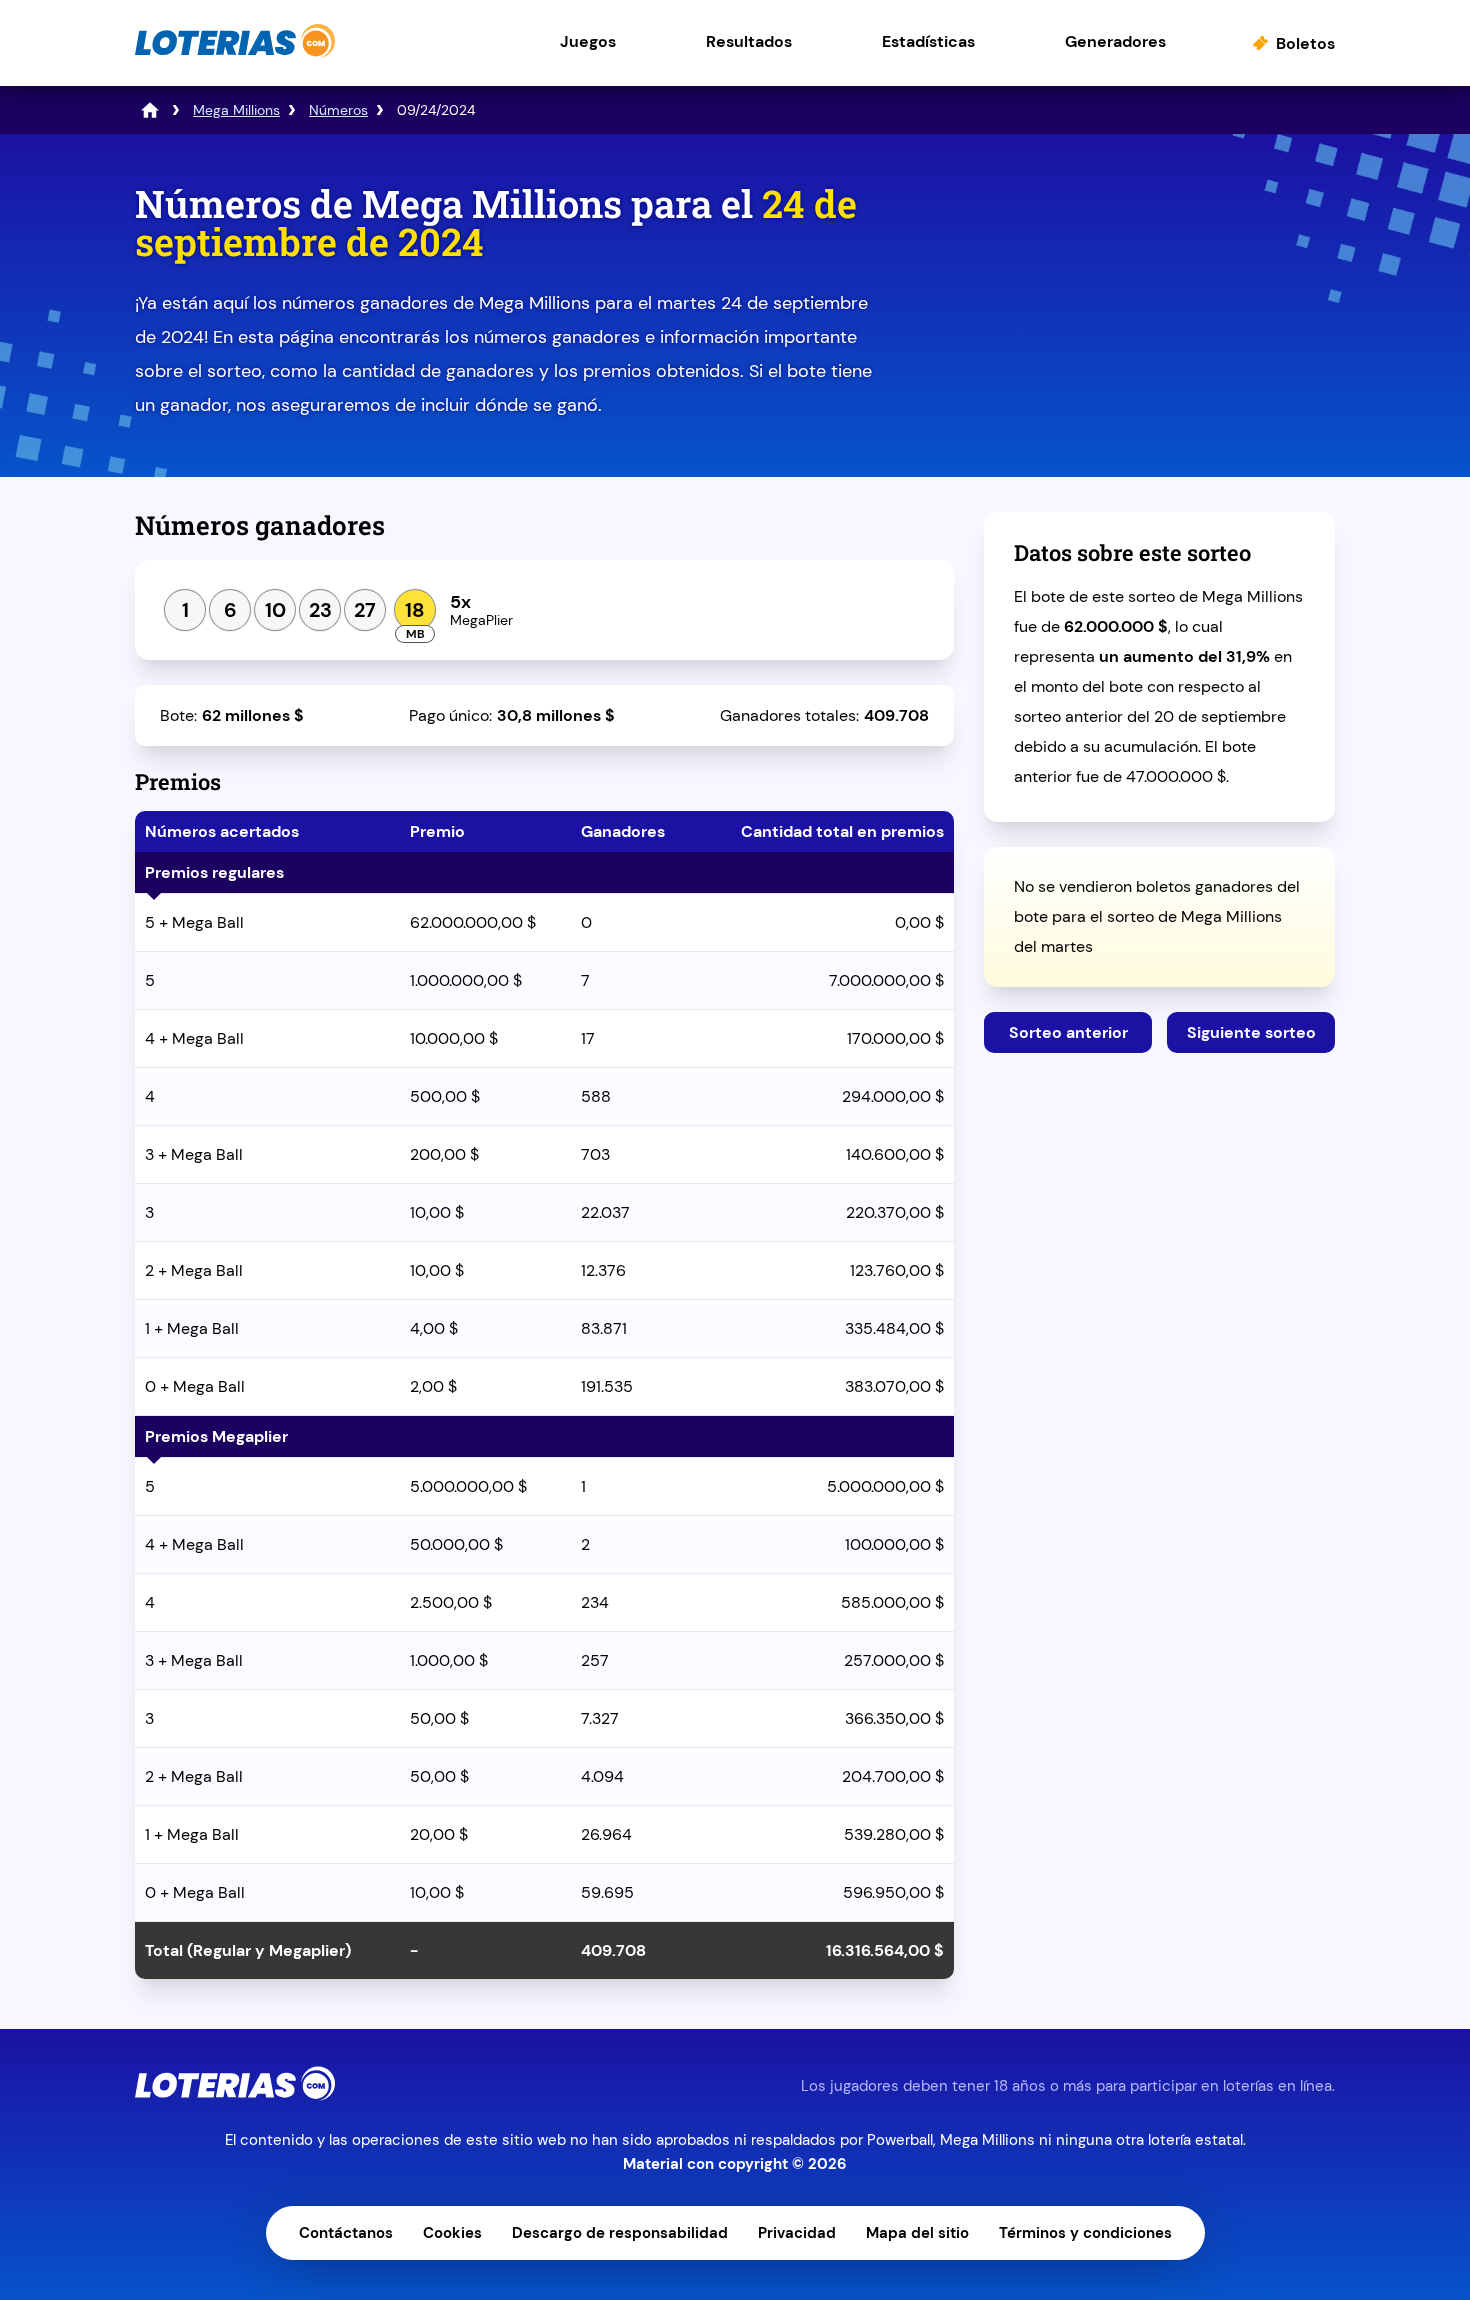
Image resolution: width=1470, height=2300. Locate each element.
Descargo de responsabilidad (620, 2233)
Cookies (452, 2233)
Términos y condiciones (1085, 2233)
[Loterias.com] (235, 53)
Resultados (749, 41)
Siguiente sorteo (1251, 1032)
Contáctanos (346, 2233)
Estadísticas (928, 41)
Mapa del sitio (917, 2233)
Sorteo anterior (1068, 1032)
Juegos (588, 41)
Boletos (1305, 43)
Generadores (1115, 41)
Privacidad (797, 2233)
